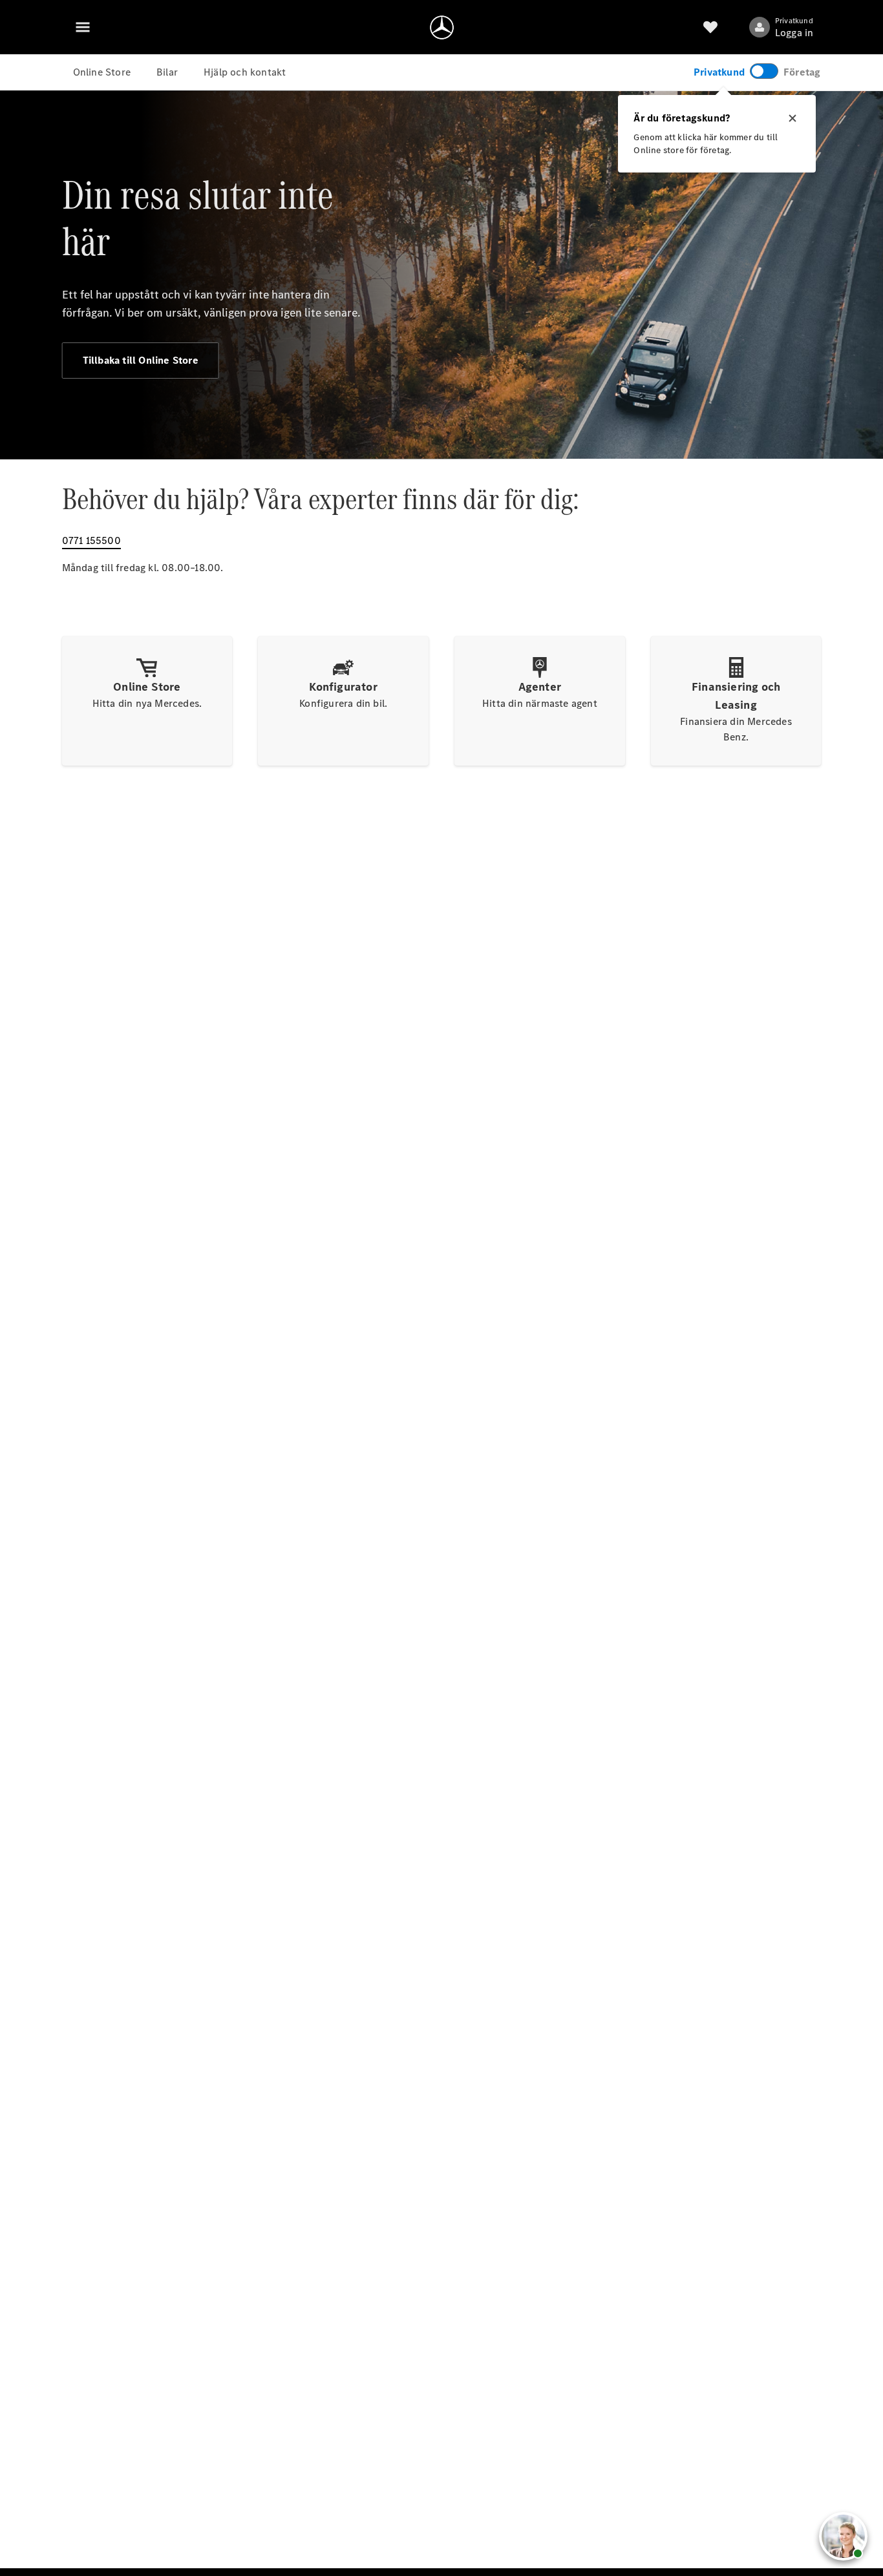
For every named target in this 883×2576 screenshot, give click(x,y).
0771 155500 (91, 540)
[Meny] (83, 27)
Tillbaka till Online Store (141, 360)
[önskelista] (710, 27)
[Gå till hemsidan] (442, 27)
